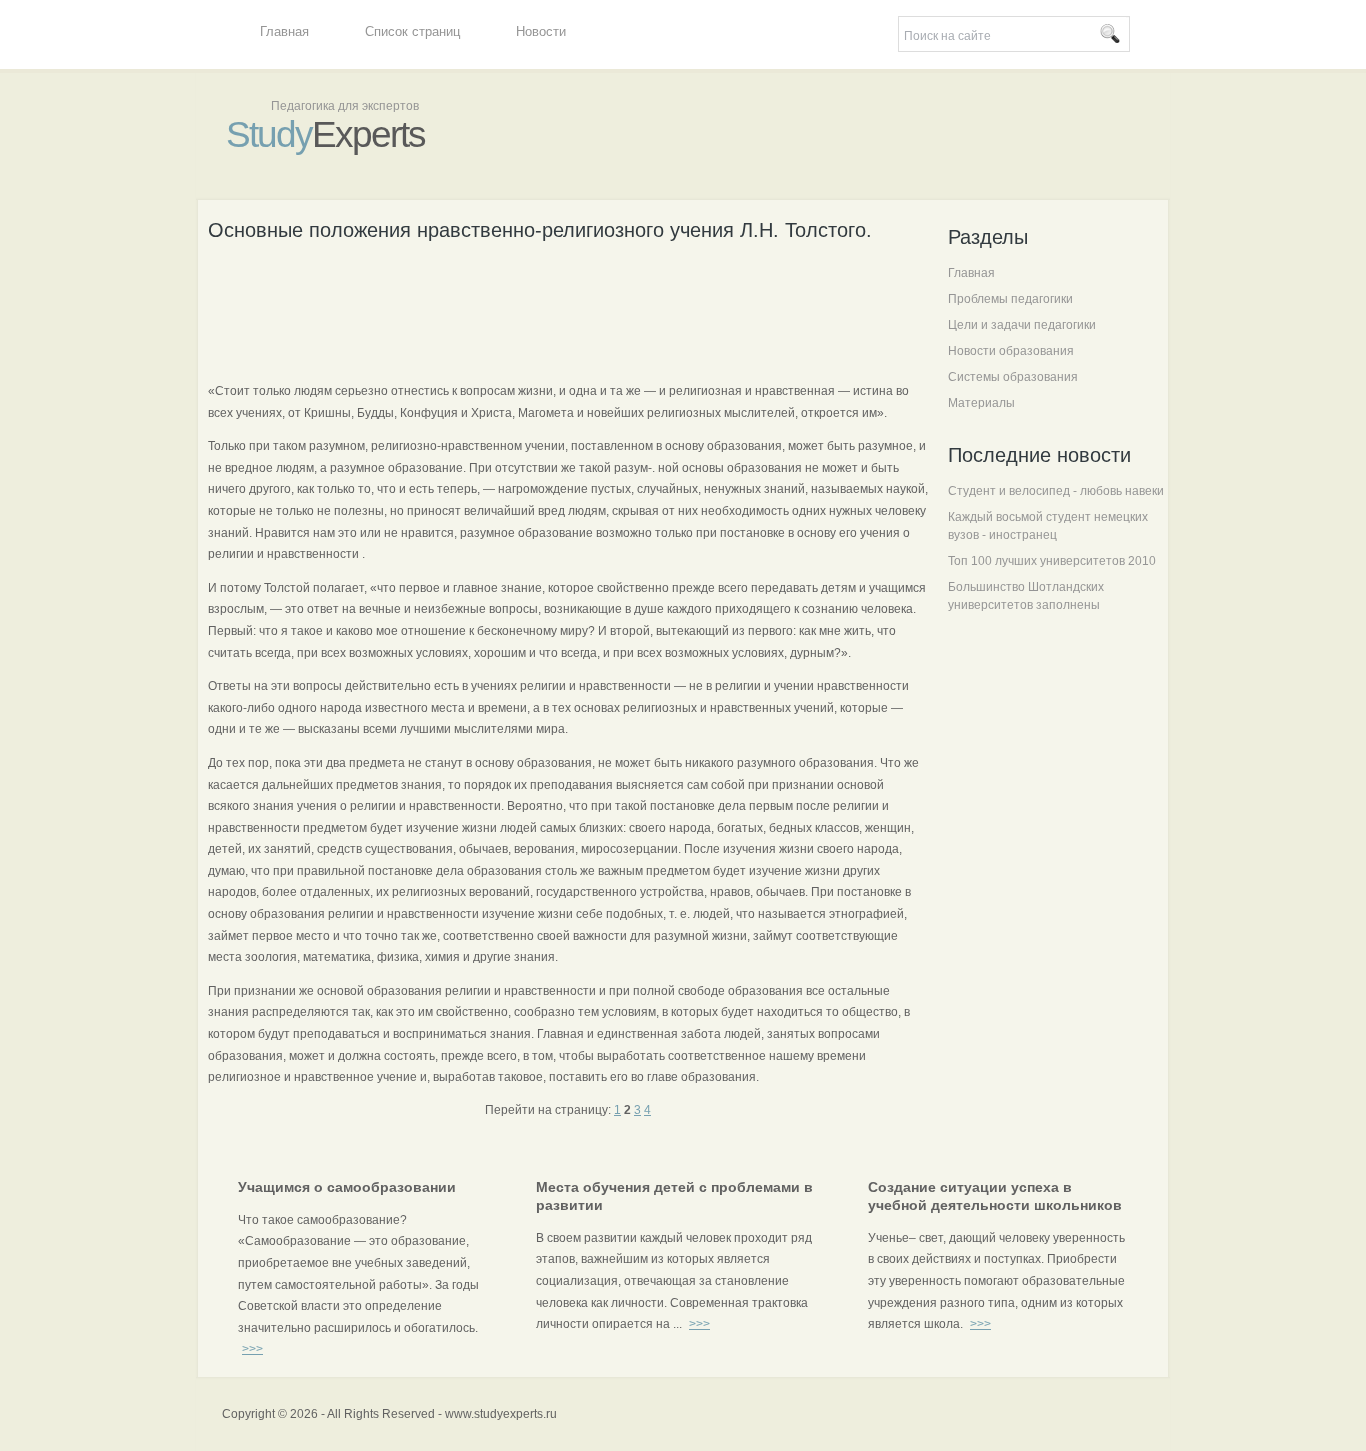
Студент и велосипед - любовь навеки (1056, 491)
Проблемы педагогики (1010, 299)
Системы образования (1013, 377)
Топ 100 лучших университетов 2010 (1052, 561)
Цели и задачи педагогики (1022, 325)
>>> (252, 1349)
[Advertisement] (572, 309)
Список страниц (412, 31)
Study (325, 134)
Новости (541, 31)
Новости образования (1011, 351)
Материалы (981, 403)
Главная (284, 31)
